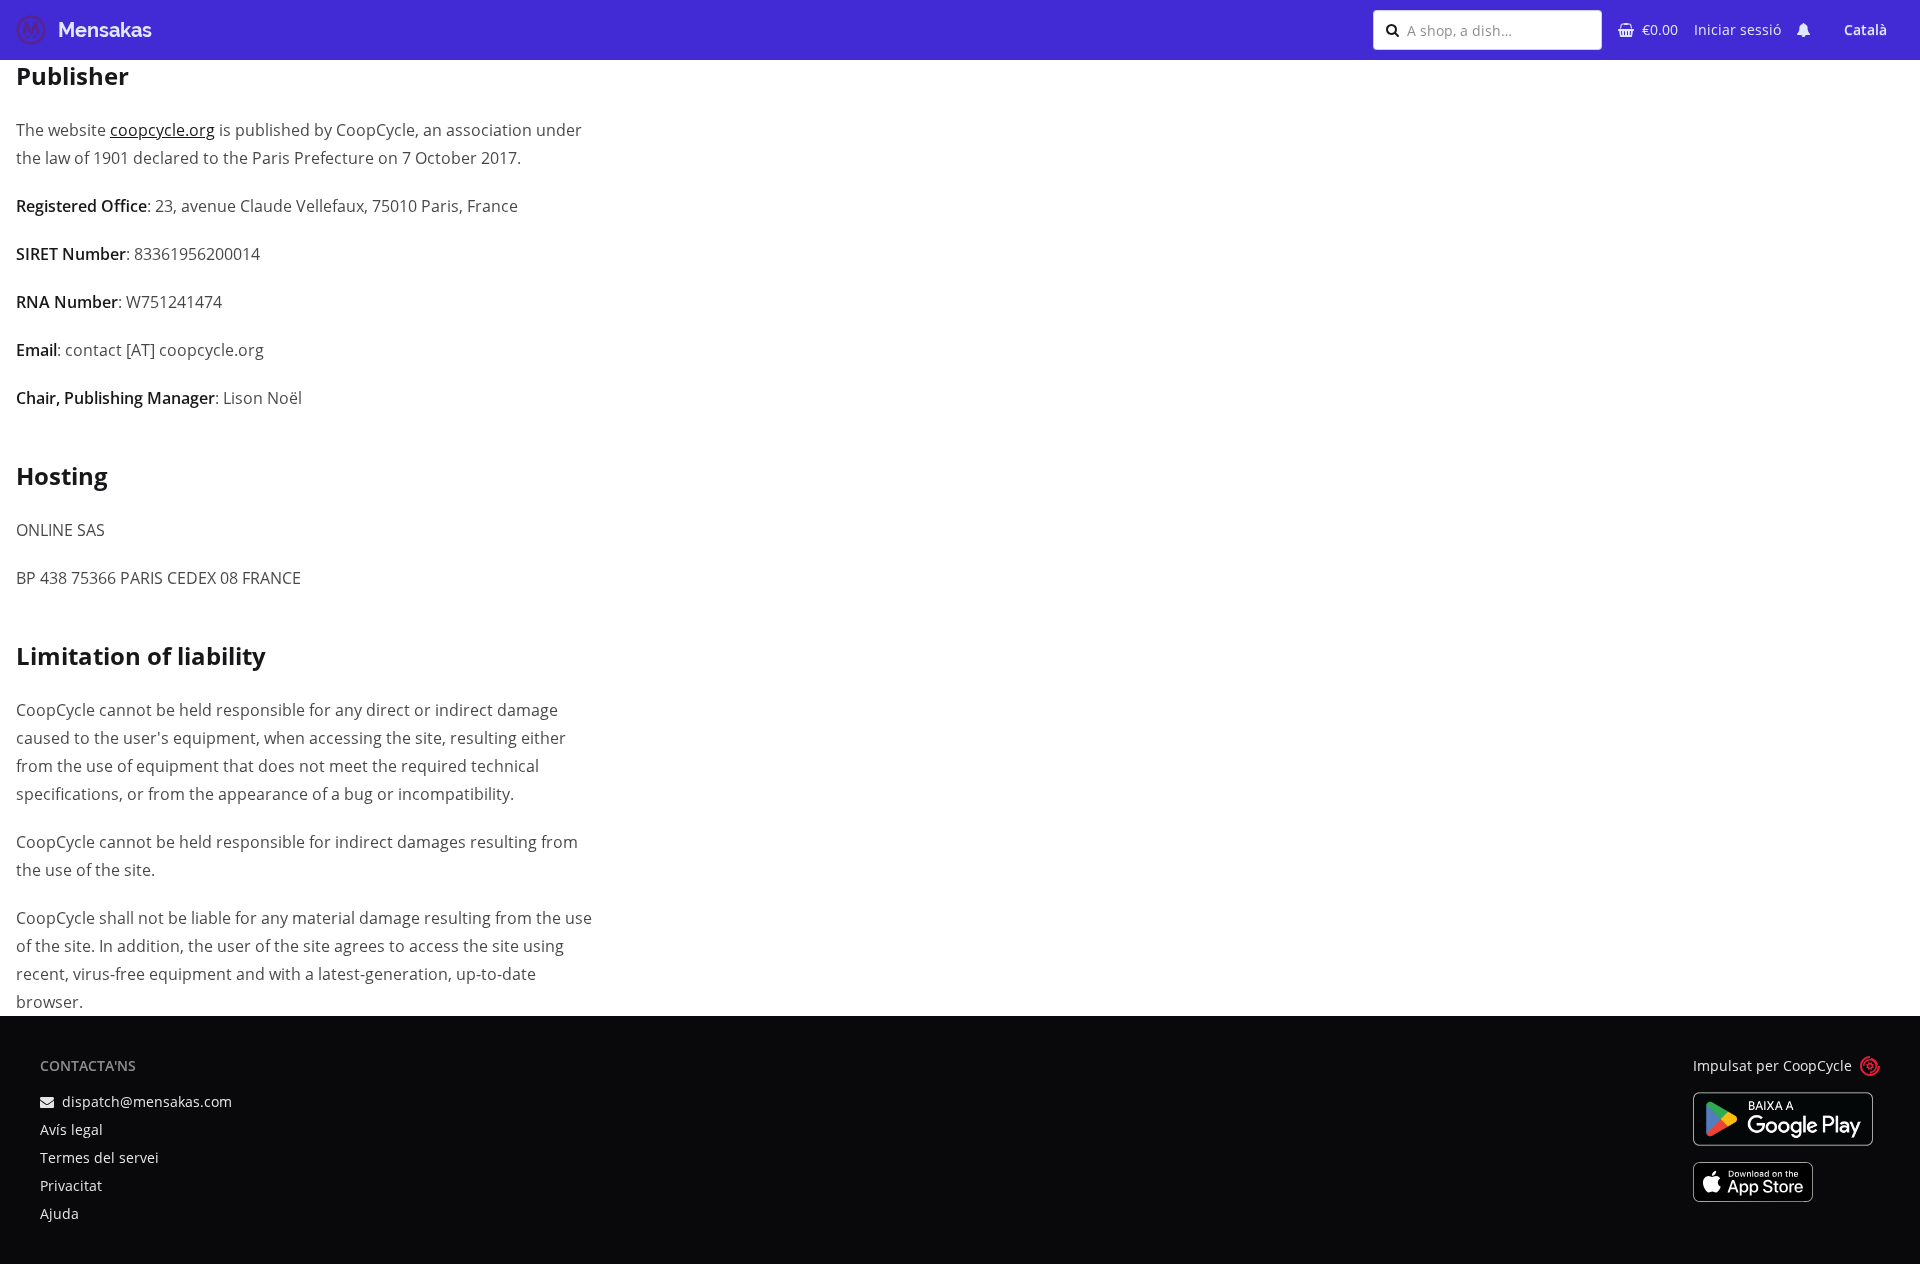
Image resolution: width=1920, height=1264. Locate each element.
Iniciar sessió (1737, 29)
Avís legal (71, 1129)
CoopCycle (1817, 1065)
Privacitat (71, 1185)
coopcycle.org (162, 130)
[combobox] (1498, 30)
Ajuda (59, 1213)
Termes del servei (99, 1157)
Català (1865, 29)
